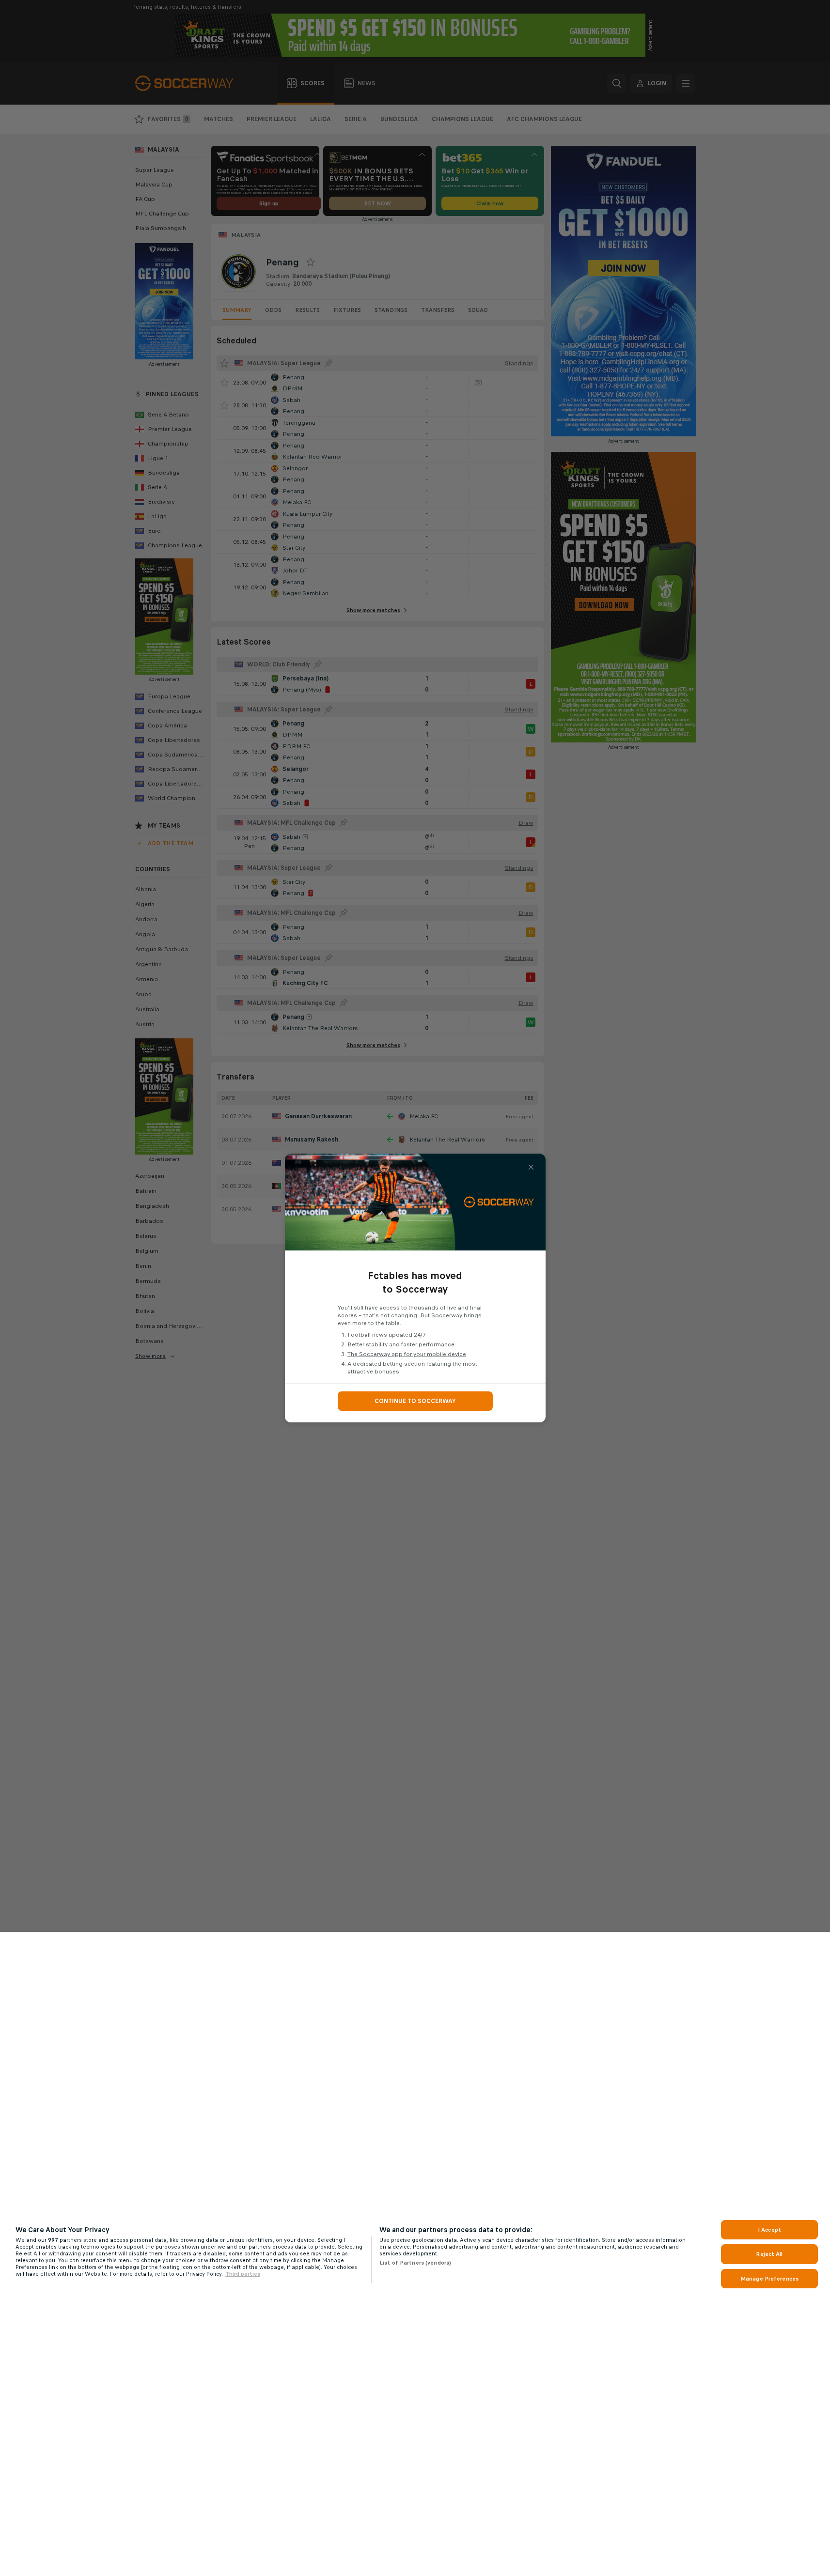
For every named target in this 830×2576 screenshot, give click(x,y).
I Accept (769, 2230)
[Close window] (531, 1167)
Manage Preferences (769, 2279)
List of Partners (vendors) (415, 2263)
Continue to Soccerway (415, 1401)
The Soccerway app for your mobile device (407, 1354)
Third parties (243, 2274)
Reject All (769, 2254)
